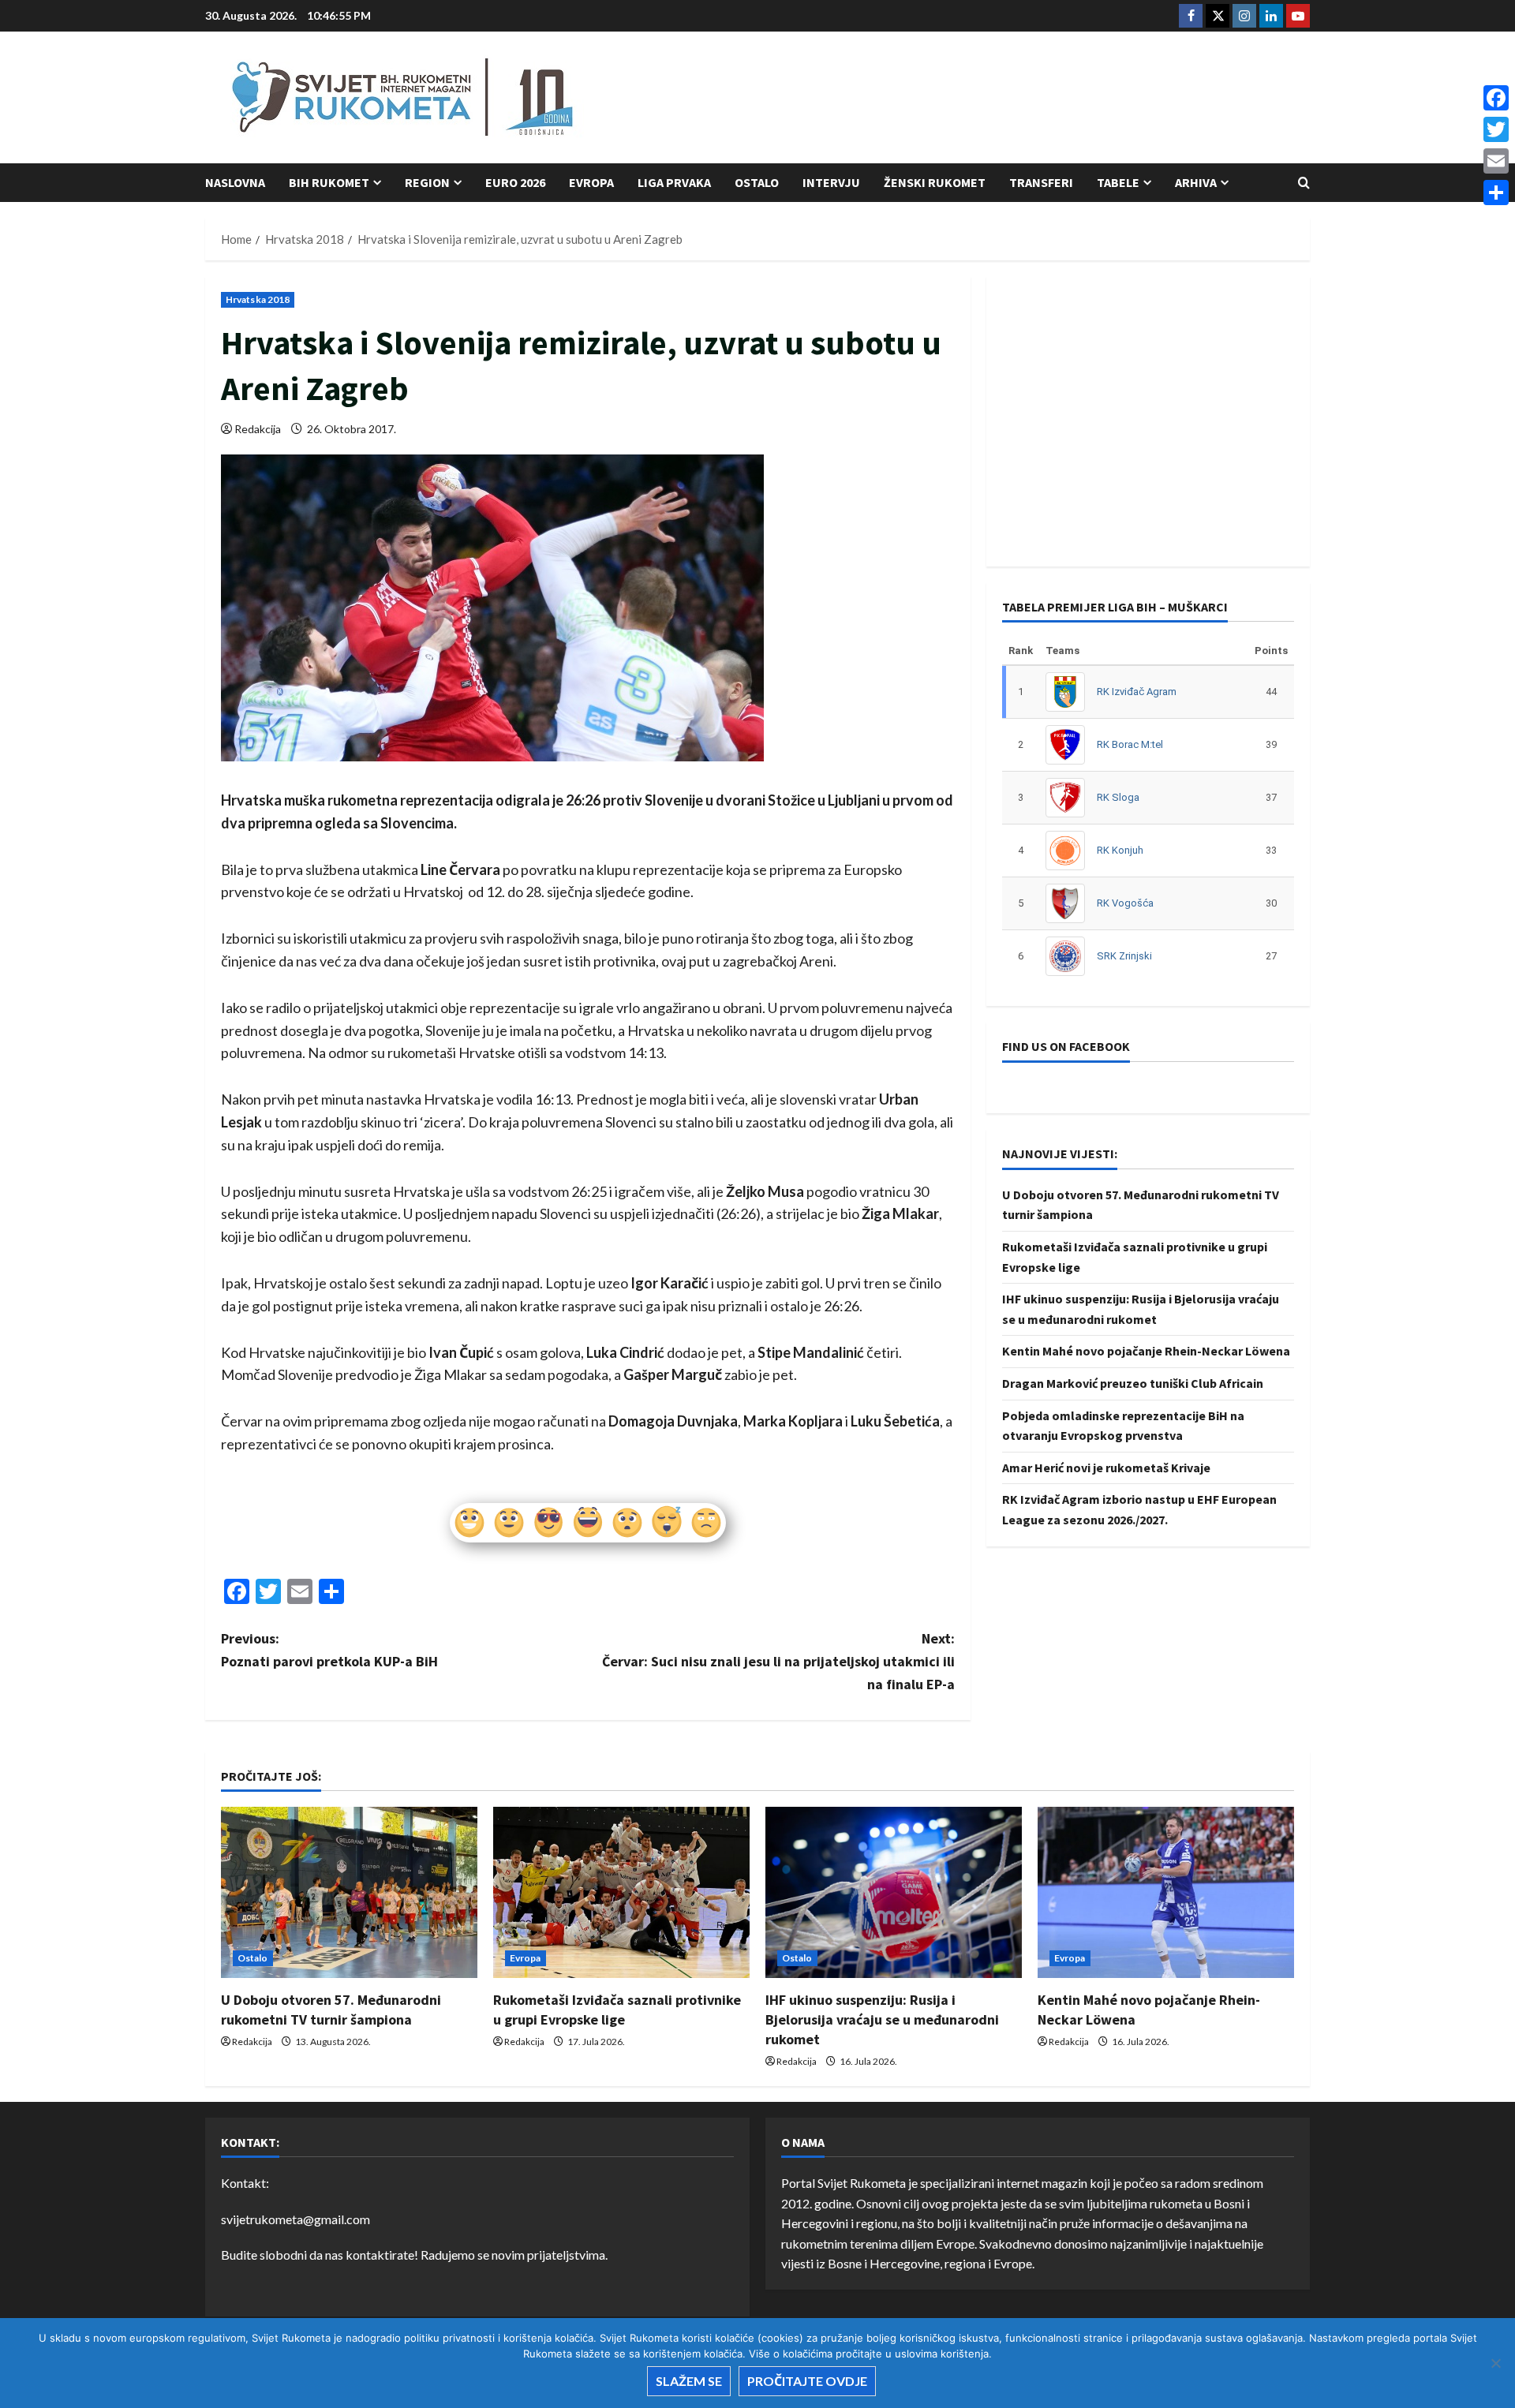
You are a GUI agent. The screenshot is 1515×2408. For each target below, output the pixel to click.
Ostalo (757, 182)
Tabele (1118, 182)
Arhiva (1196, 182)
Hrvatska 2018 (258, 299)
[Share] (1496, 193)
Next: (778, 1661)
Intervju (831, 182)
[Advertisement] (1023, 99)
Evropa (591, 182)
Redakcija (258, 429)
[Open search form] (1304, 183)
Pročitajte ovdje (807, 2381)
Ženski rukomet (935, 182)
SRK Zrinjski (1124, 956)
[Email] (1496, 161)
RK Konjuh (1120, 850)
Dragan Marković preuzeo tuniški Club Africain (1133, 1383)
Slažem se (689, 2381)
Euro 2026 (515, 182)
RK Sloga (1118, 797)
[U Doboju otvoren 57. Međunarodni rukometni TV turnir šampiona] (349, 1892)
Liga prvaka (674, 182)
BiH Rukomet (329, 182)
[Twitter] (1496, 129)
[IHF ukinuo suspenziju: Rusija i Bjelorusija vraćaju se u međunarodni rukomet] (894, 1892)
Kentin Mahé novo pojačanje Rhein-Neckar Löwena (1146, 1351)
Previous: (329, 1650)
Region (427, 182)
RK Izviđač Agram (1137, 692)
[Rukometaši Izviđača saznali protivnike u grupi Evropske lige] (621, 1892)
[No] (1495, 2363)
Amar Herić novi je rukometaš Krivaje (1106, 1468)
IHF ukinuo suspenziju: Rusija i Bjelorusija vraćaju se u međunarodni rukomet (882, 2019)
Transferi (1041, 182)
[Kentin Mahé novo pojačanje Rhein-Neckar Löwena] (1166, 1892)
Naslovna (235, 182)
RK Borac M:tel (1130, 744)
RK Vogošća (1125, 903)
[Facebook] (1496, 98)
